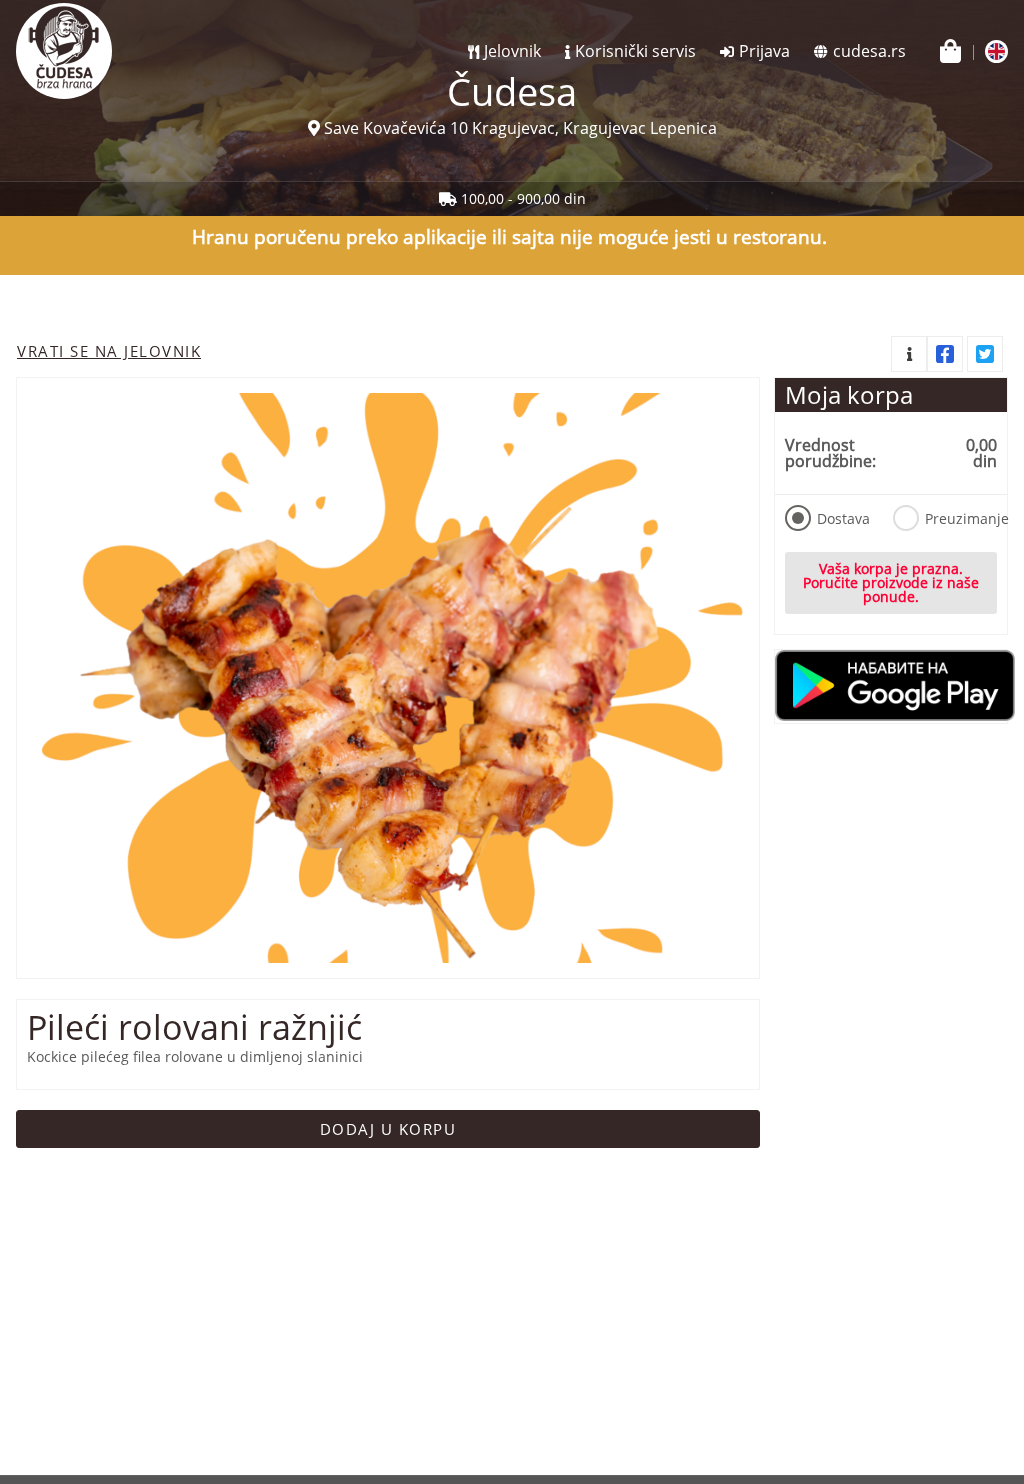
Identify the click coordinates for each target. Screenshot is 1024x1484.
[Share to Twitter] (985, 354)
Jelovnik (512, 51)
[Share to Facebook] (945, 354)
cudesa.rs (869, 51)
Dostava (843, 518)
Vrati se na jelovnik (109, 351)
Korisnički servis (635, 51)
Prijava (764, 51)
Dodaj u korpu (388, 1129)
